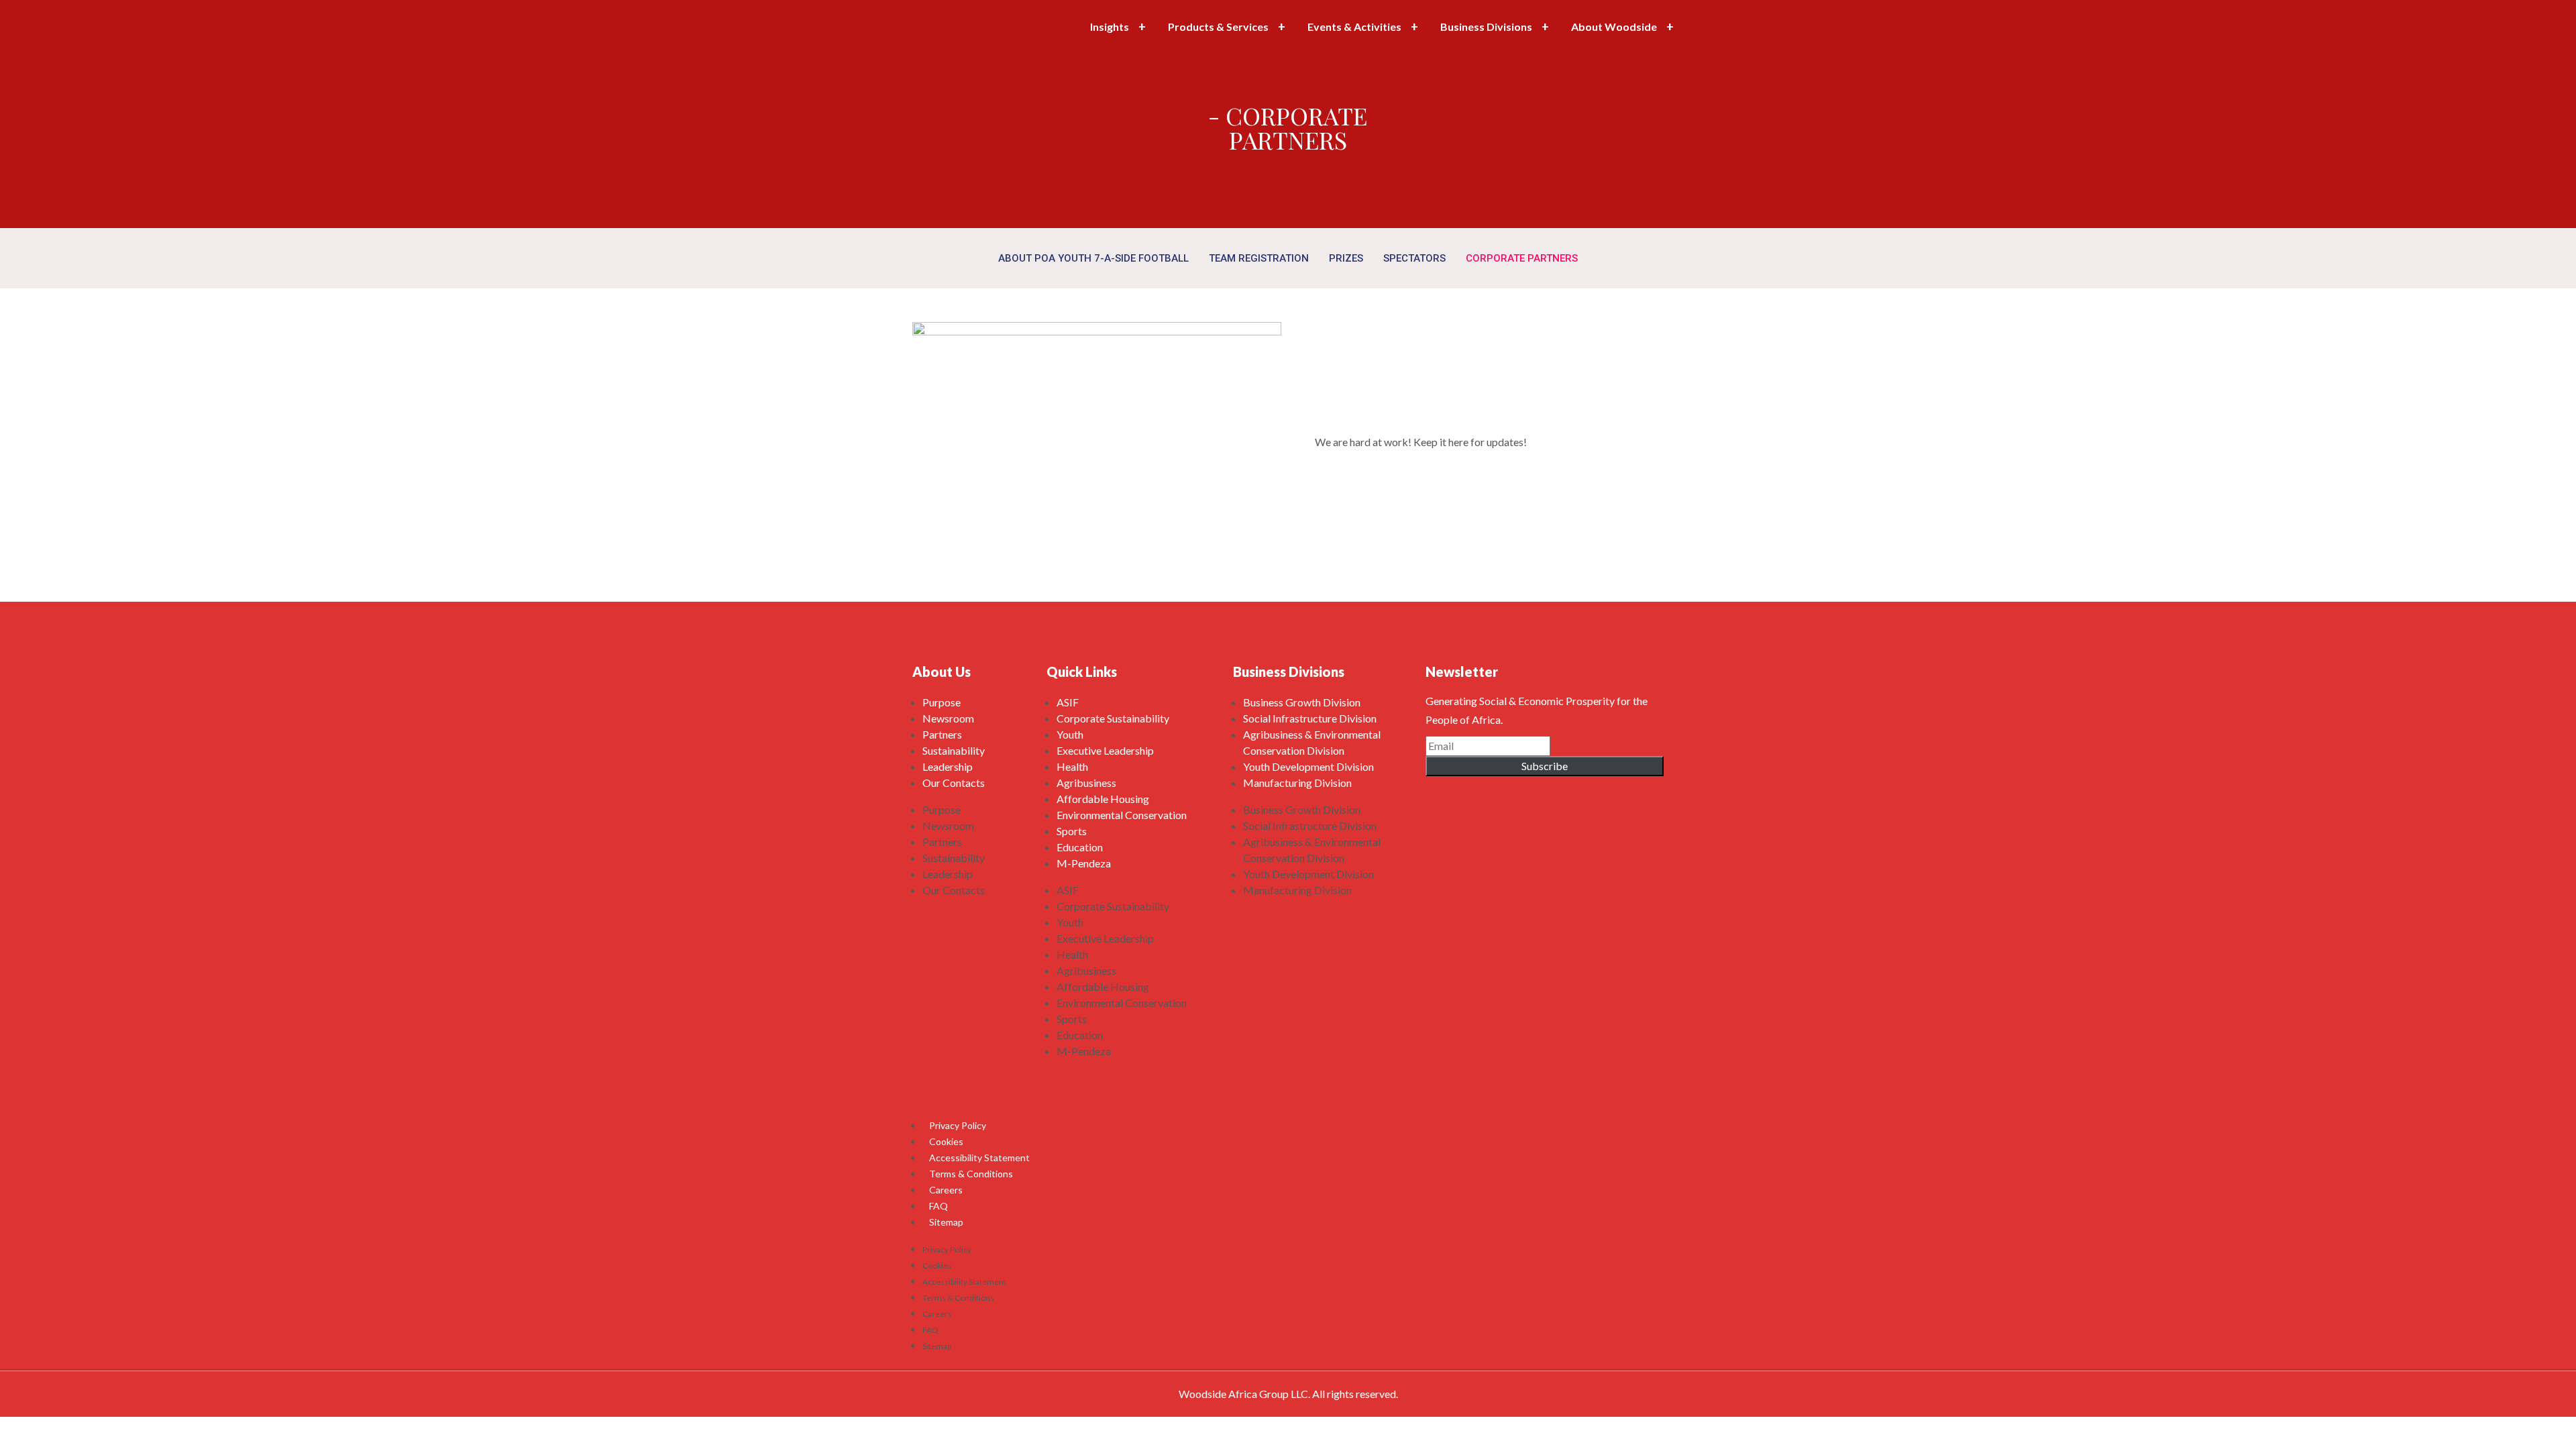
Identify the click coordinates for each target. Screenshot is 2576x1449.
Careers (946, 1190)
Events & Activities (1354, 26)
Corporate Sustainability (1113, 718)
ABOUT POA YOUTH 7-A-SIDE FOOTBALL (1093, 258)
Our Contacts (954, 783)
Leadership (948, 766)
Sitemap (946, 1222)
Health (1072, 766)
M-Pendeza (1084, 863)
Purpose (942, 702)
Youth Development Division (1308, 766)
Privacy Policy (958, 1125)
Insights (1110, 26)
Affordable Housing (1103, 799)
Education (1080, 847)
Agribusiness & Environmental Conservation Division (1312, 742)
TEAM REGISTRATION (1259, 258)
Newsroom (948, 718)
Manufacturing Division (1297, 783)
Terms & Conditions (971, 1174)
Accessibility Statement (979, 1158)
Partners (942, 734)
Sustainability (954, 750)
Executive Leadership (1105, 750)
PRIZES (1346, 258)
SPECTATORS (1414, 258)
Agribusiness (1086, 783)
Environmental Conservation (1122, 815)
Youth (1070, 734)
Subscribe (1545, 766)
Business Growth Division (1302, 702)
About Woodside (1614, 26)
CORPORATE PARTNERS (1522, 258)
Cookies (946, 1141)
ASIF (1068, 702)
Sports (1072, 831)
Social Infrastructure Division (1310, 718)
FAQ (938, 1206)
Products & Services (1218, 26)
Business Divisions (1486, 26)
